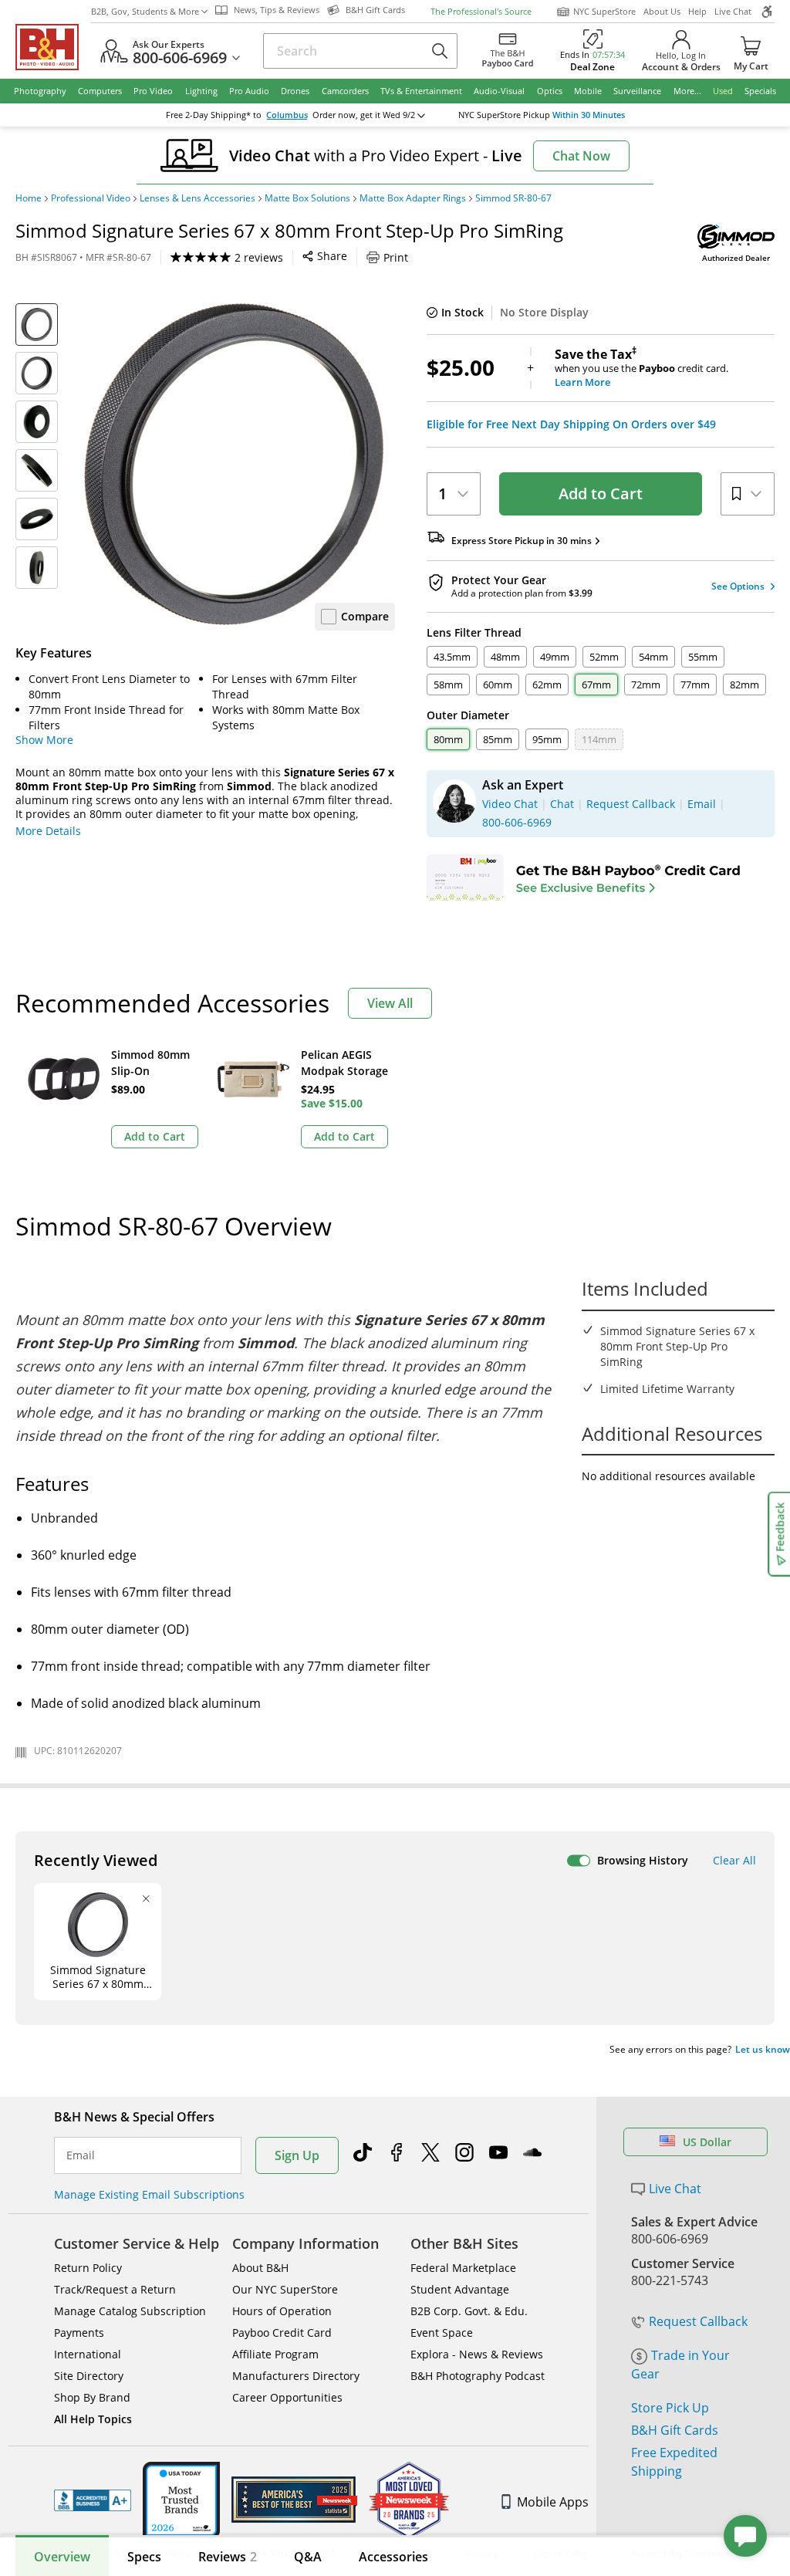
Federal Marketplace (463, 2268)
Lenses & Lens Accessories (197, 198)
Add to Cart (601, 494)
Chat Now (581, 156)
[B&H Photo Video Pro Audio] (53, 47)
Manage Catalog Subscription (130, 2311)
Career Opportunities (287, 2397)
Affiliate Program (275, 2354)
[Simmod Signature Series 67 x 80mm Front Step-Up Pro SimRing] (234, 464)
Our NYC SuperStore (285, 2289)
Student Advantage (460, 2289)
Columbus (287, 115)
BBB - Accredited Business (93, 2500)
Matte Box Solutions (307, 198)
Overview (62, 2557)
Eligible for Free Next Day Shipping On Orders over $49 (571, 424)
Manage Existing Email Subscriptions (149, 2194)
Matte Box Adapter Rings (413, 198)
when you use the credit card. (641, 368)
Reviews (228, 2557)
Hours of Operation (282, 2311)
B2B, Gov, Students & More (145, 11)
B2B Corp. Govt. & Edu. (469, 2311)
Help (697, 11)
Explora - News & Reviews (477, 2354)
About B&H (260, 2268)
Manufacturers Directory (296, 2376)
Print (396, 257)
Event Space (442, 2333)
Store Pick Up (670, 2408)
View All (390, 1003)
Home (29, 198)
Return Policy (88, 2268)
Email (81, 2155)
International (88, 2354)
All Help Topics (93, 2419)
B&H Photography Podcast (478, 2376)
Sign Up (297, 2155)
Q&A (308, 2557)
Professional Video (91, 198)
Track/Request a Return (115, 2289)
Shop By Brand (92, 2397)
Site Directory (89, 2376)
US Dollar (707, 2142)
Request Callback (698, 2321)
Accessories (393, 2557)
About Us (662, 11)
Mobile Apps (553, 2502)
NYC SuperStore (604, 11)
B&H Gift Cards (675, 2430)
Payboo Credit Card (282, 2333)
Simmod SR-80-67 (513, 198)
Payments (79, 2333)
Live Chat (733, 11)
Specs (144, 2557)
